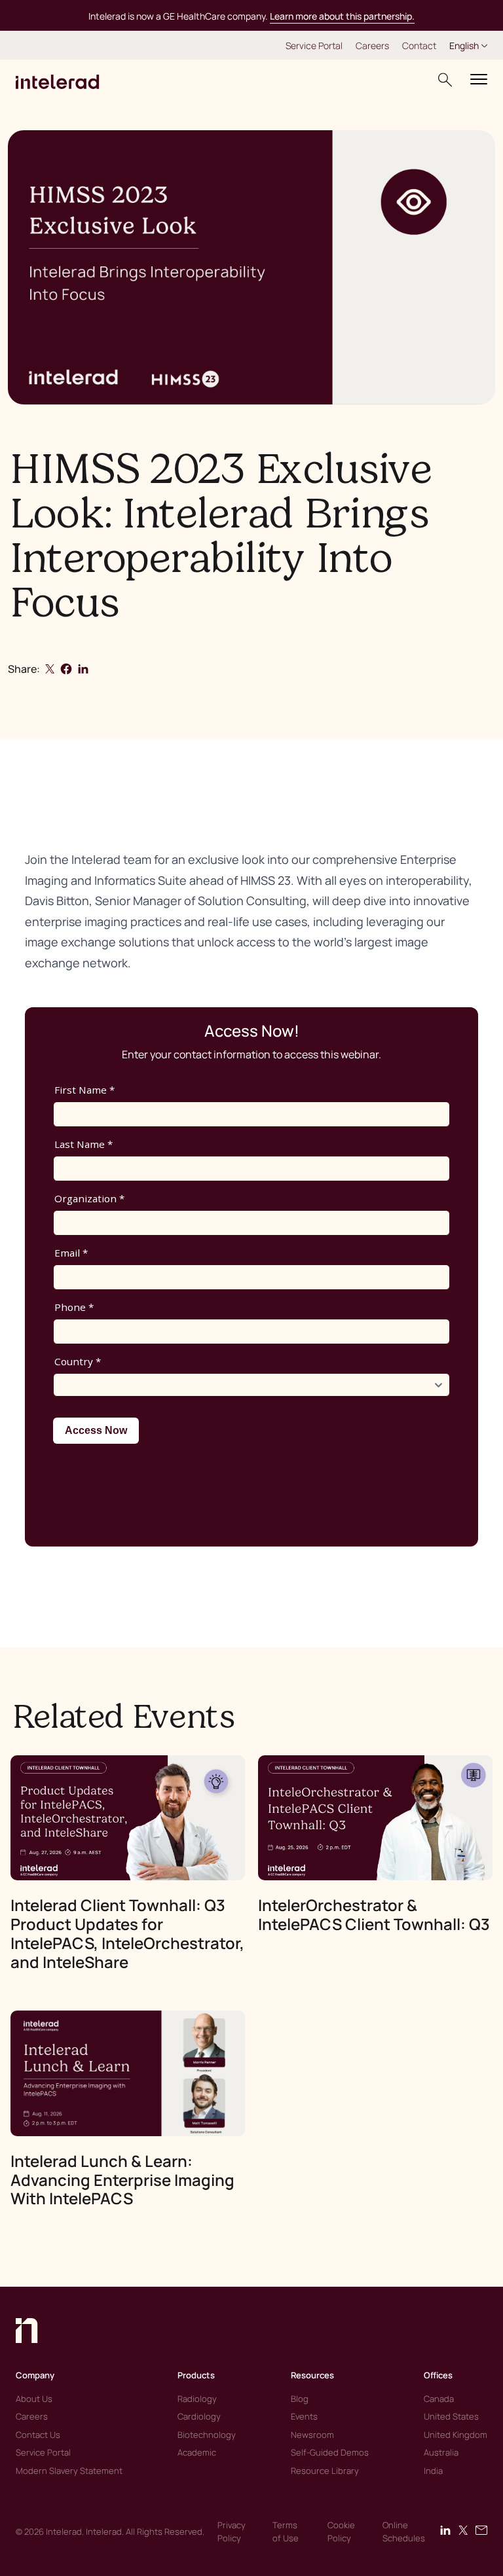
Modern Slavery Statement (69, 2471)
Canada (439, 2399)
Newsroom (312, 2435)
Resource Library (325, 2471)
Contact (419, 45)
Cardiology (199, 2416)
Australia (441, 2452)
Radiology (197, 2399)
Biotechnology (207, 2435)
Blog (300, 2399)
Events (304, 2416)
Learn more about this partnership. (342, 16)
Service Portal (314, 45)
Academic (197, 2452)
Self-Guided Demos (330, 2452)
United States (451, 2416)
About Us (34, 2399)
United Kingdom (456, 2435)
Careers (372, 45)
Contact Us (38, 2435)
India (433, 2471)
